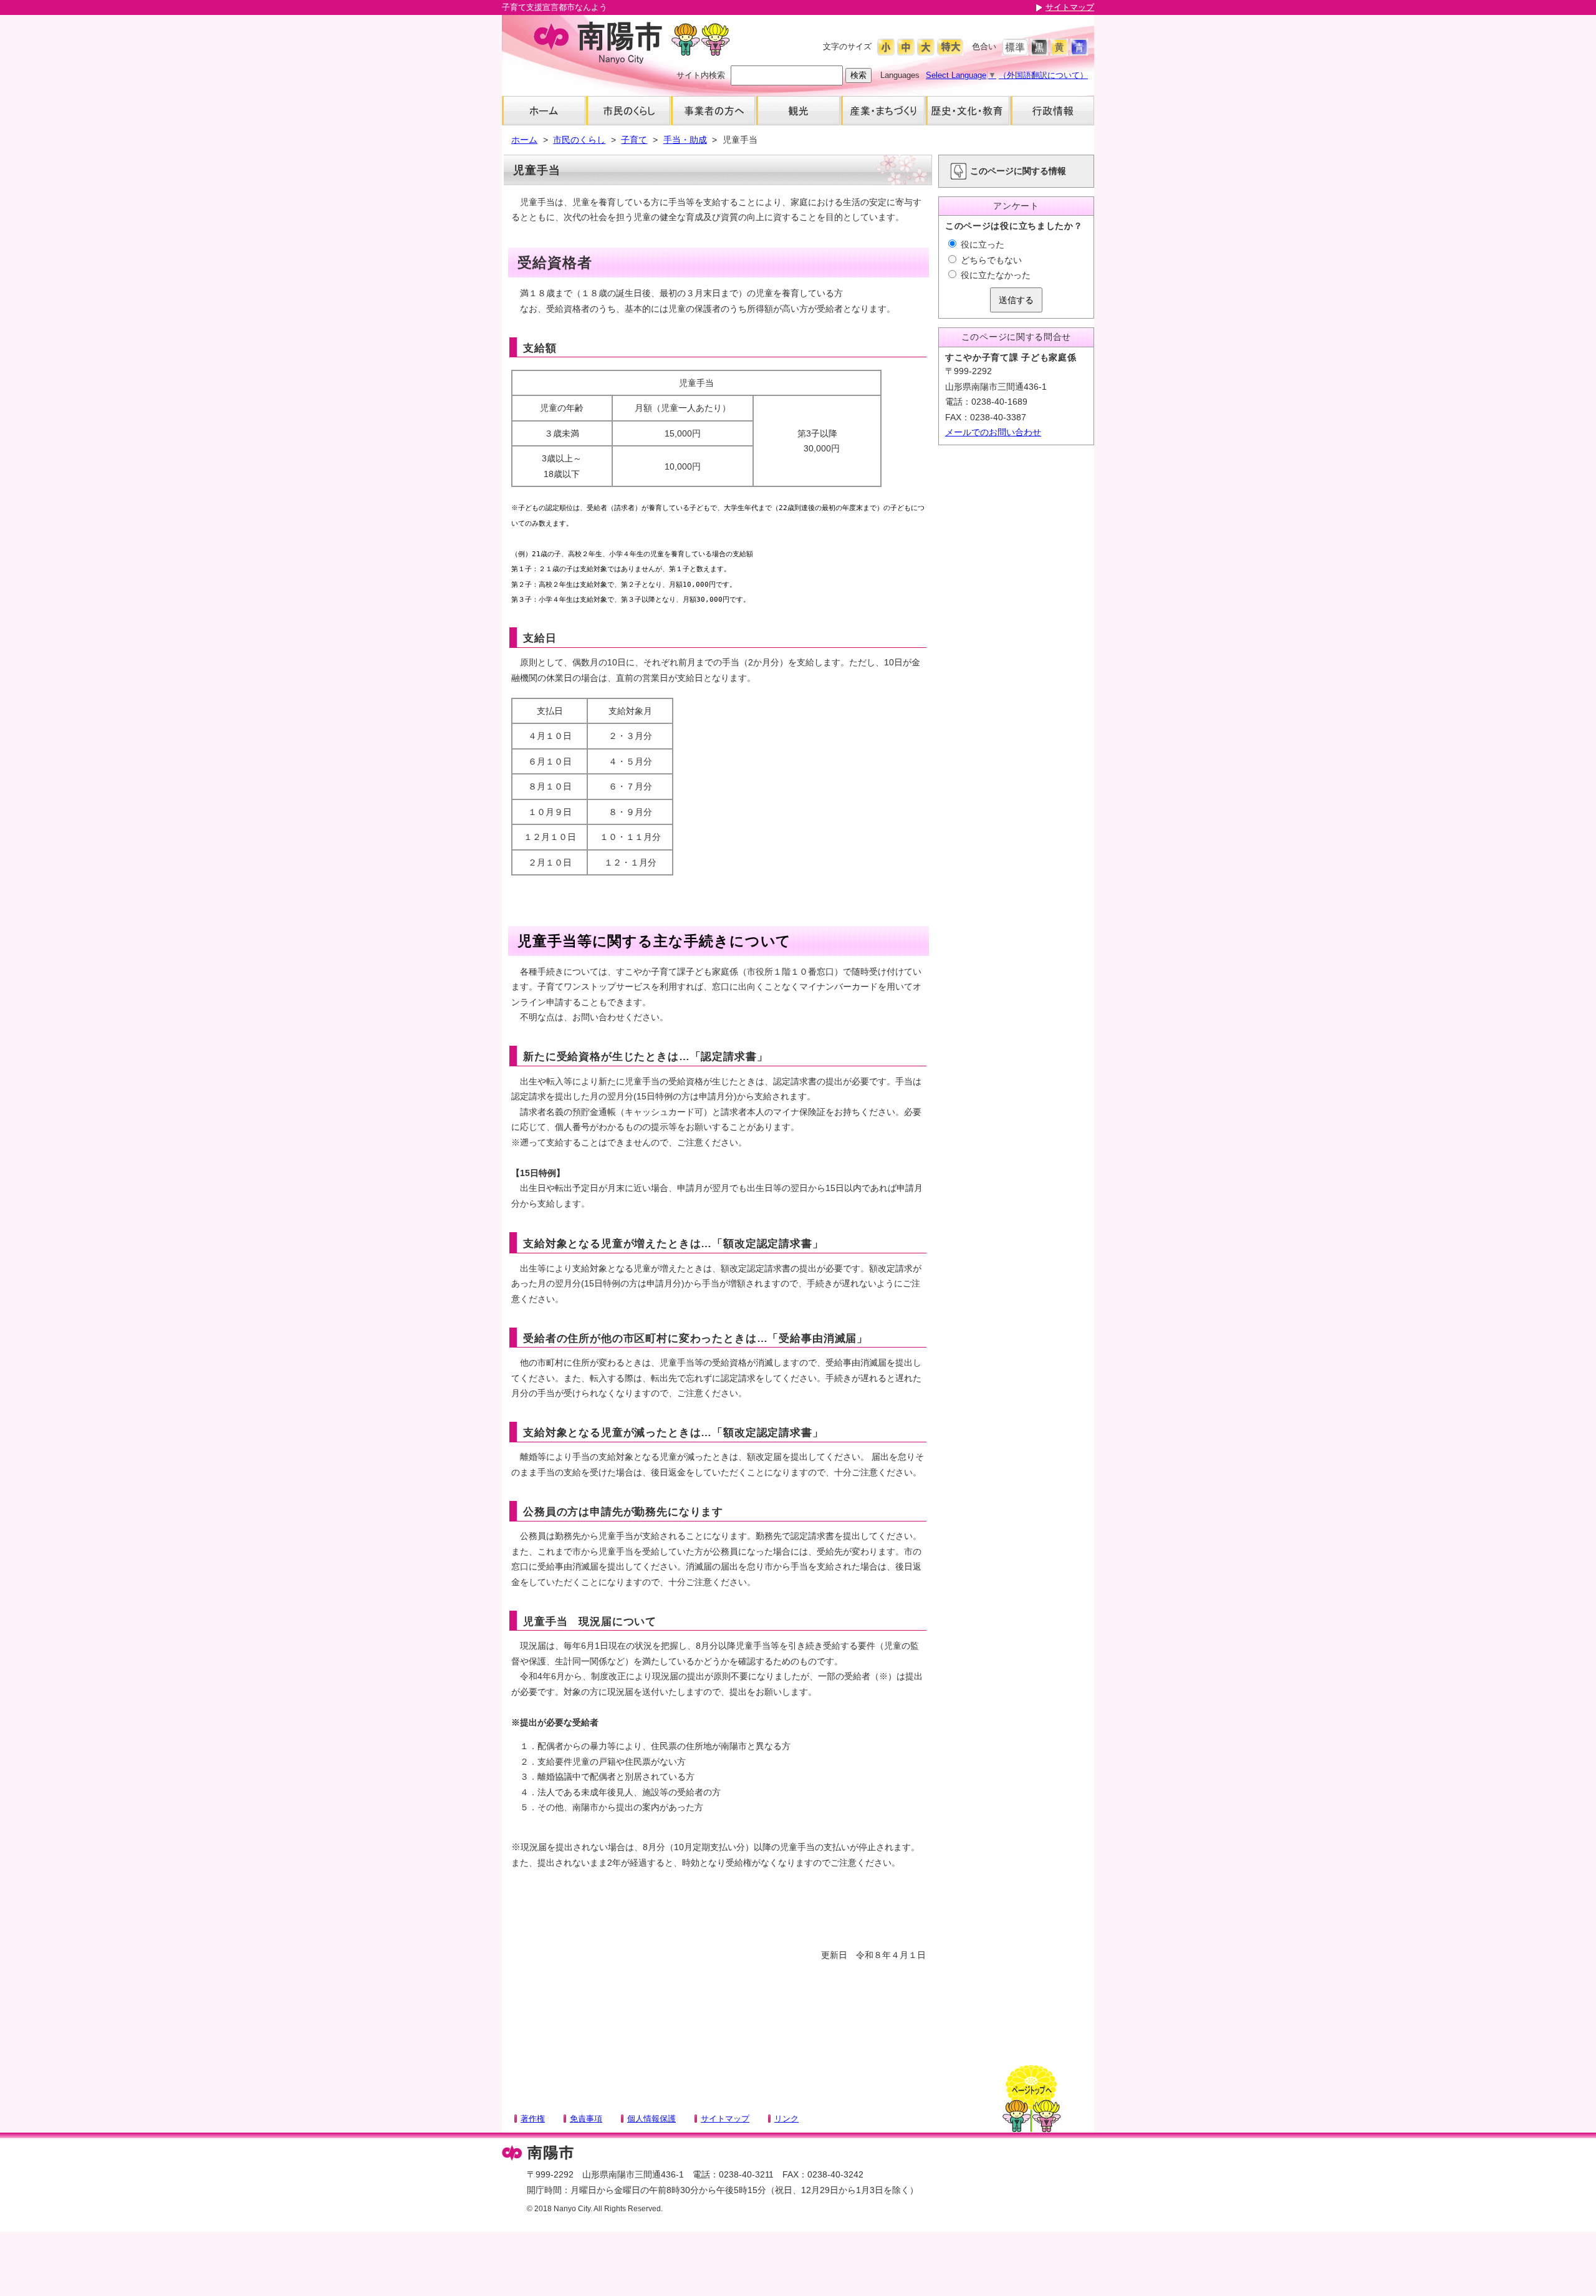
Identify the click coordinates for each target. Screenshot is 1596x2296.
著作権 (533, 2119)
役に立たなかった (994, 275)
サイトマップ (1070, 7)
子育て (634, 140)
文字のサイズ (847, 46)
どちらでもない (990, 260)
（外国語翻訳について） (1043, 75)
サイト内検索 (701, 75)
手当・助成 (685, 140)
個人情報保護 (651, 2119)
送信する (1016, 300)
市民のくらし (579, 140)
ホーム (524, 140)
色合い (984, 46)
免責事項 (586, 2119)
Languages (900, 75)
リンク (786, 2119)
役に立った (981, 244)
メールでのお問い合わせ (993, 432)
